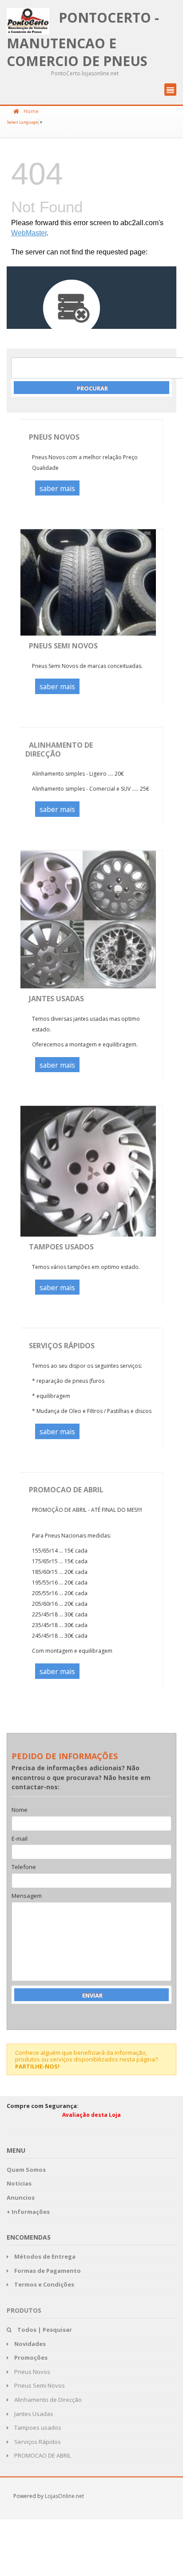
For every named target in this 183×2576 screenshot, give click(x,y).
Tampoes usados (61, 1247)
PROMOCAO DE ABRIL (66, 1490)
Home (31, 111)
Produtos (24, 2310)
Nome (20, 1810)
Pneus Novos (54, 437)
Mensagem (27, 1896)
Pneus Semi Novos (63, 646)
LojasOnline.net (64, 2496)
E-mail (20, 1839)
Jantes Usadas (56, 999)
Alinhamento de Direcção (59, 749)
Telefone (24, 1867)
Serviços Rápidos (62, 1346)
